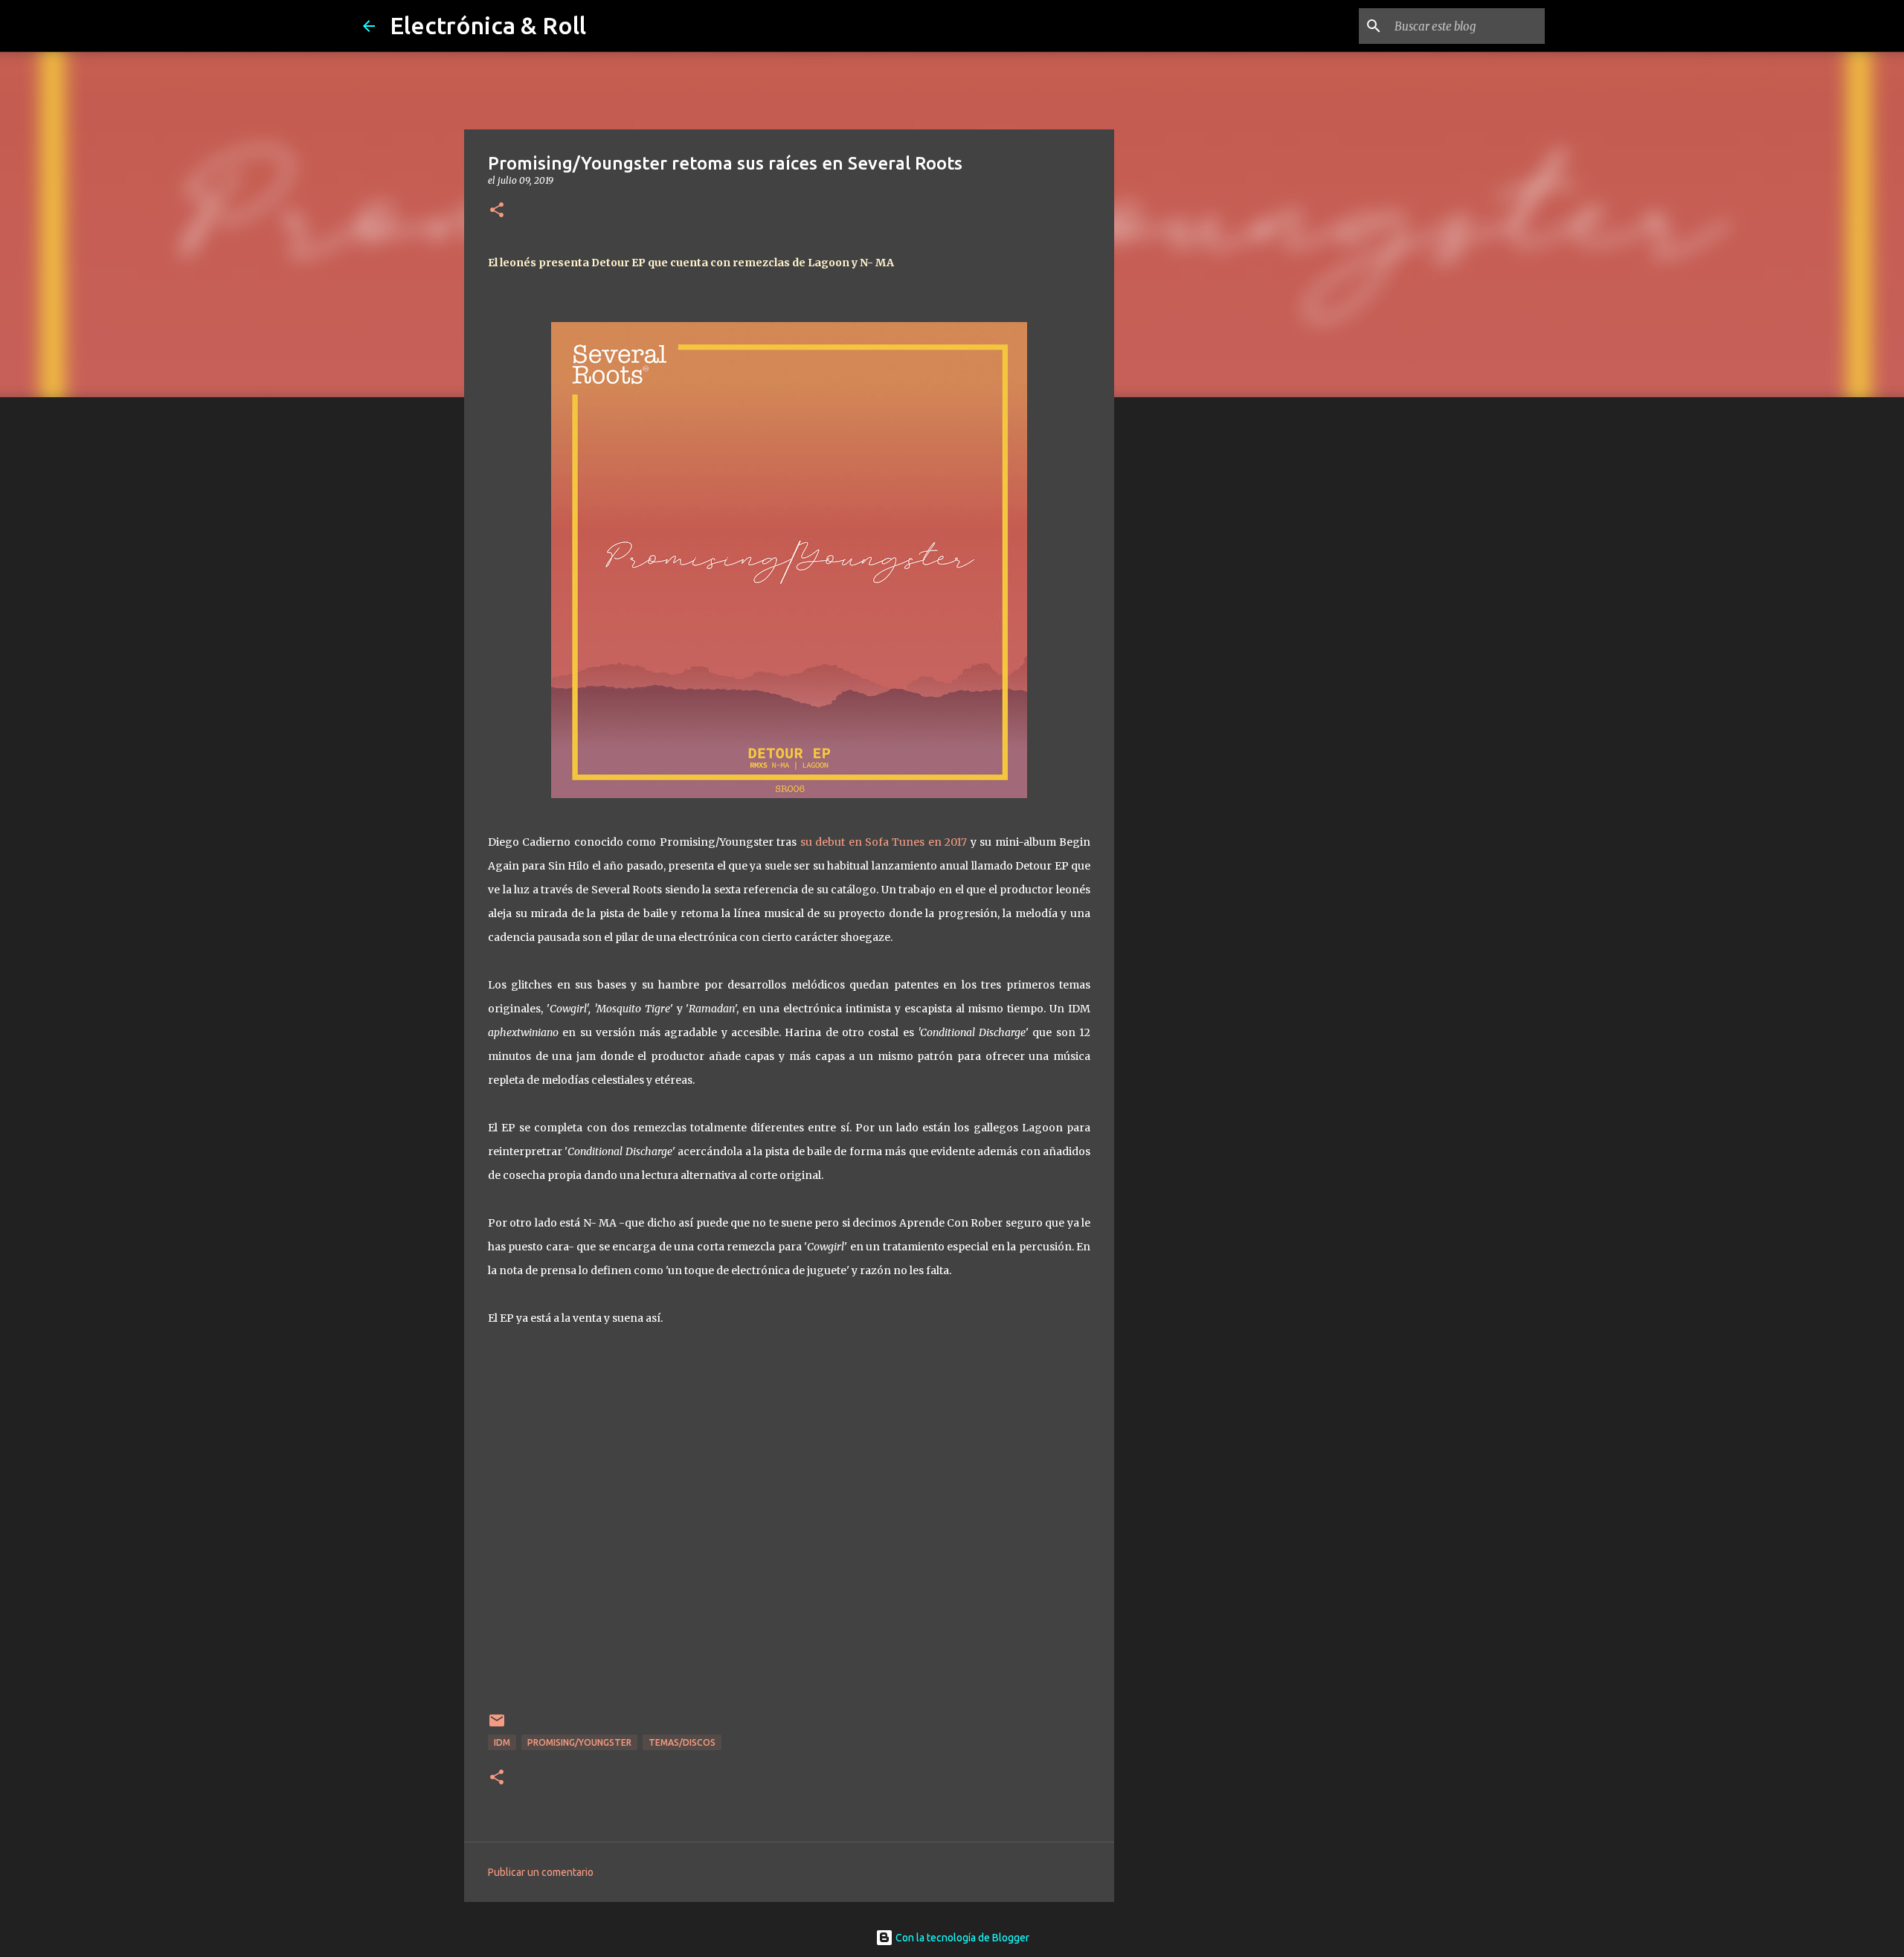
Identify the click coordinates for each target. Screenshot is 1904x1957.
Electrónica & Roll (488, 25)
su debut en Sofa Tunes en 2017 (884, 842)
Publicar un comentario (541, 1872)
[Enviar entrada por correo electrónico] (497, 1726)
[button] (497, 211)
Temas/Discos (682, 1742)
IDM (502, 1742)
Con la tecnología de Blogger (961, 1938)
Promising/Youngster (579, 1742)
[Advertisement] (1190, 643)
